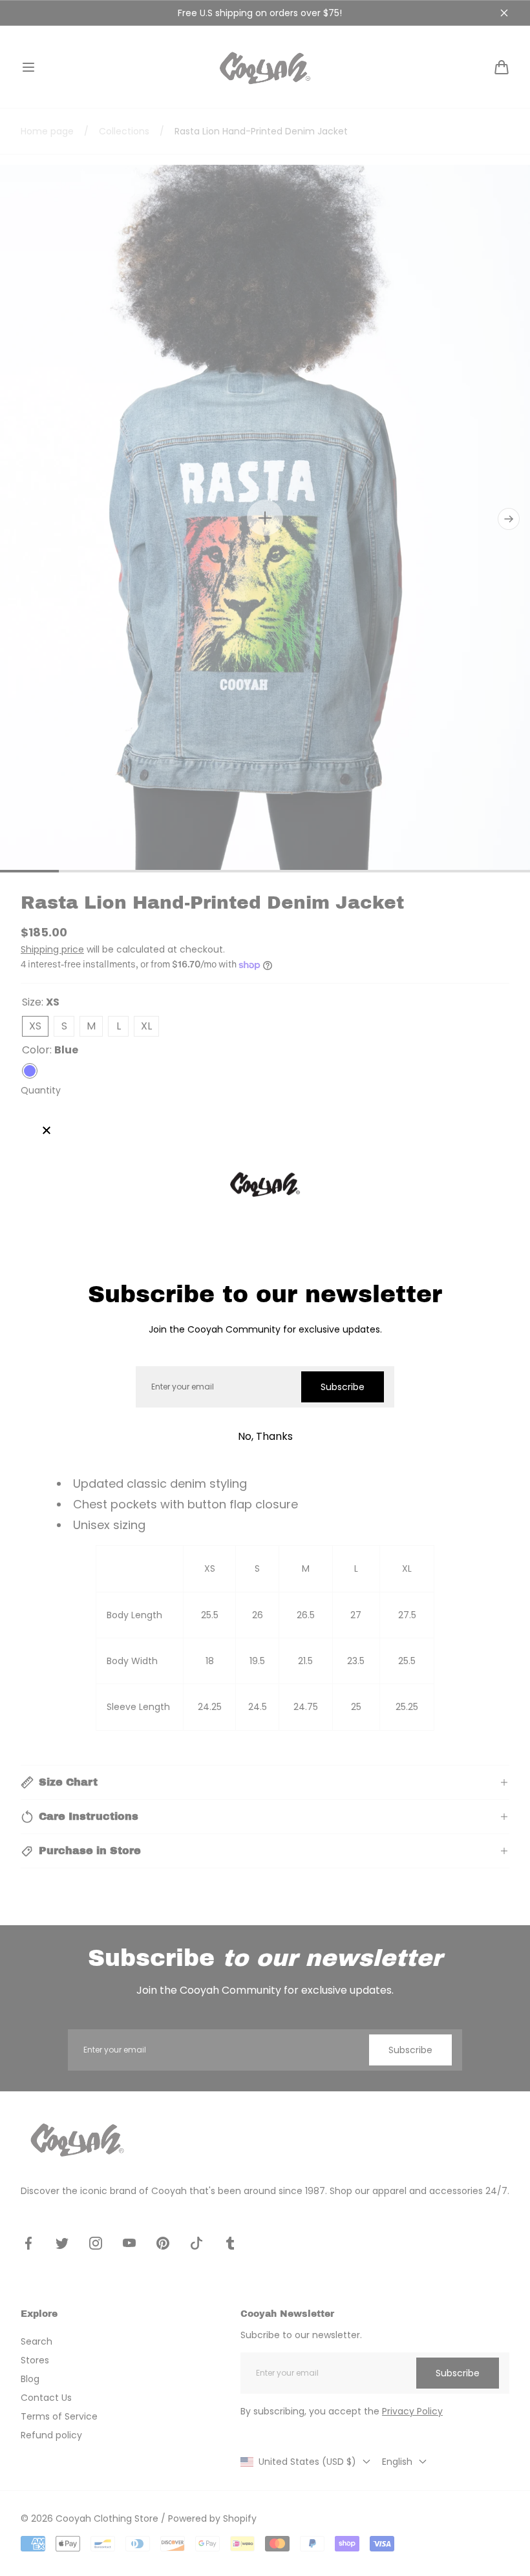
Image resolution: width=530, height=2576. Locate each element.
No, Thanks (265, 1436)
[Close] (47, 1131)
